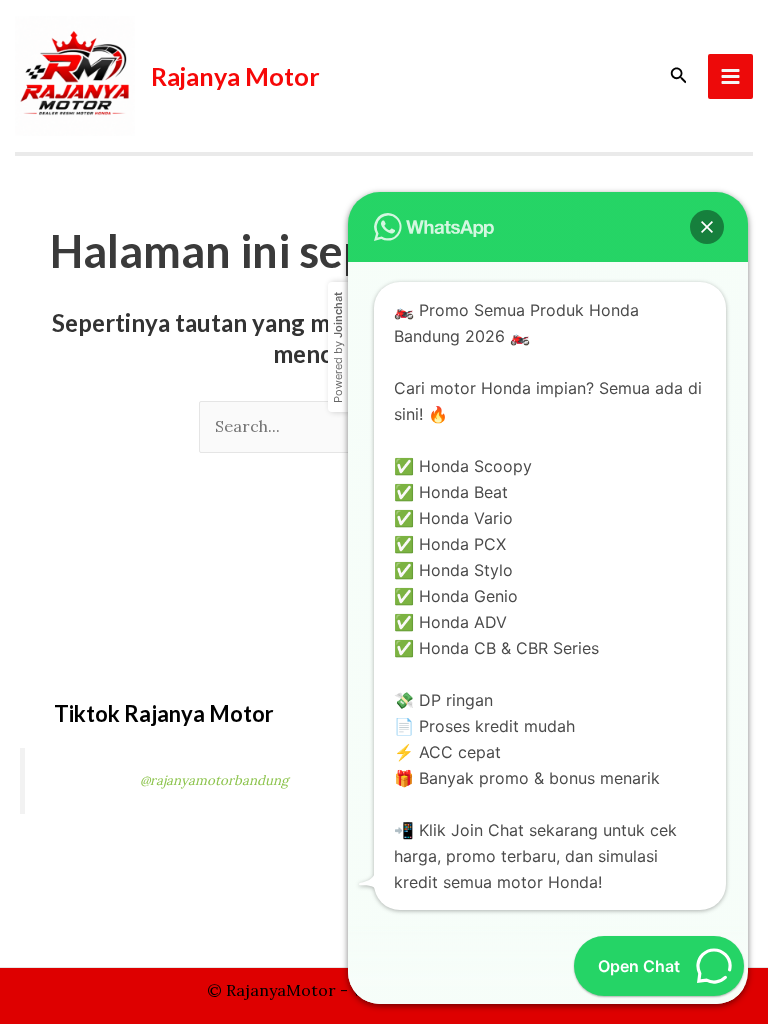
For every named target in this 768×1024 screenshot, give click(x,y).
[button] (679, 76)
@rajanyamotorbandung (214, 780)
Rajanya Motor (235, 76)
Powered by (338, 347)
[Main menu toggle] (730, 76)
